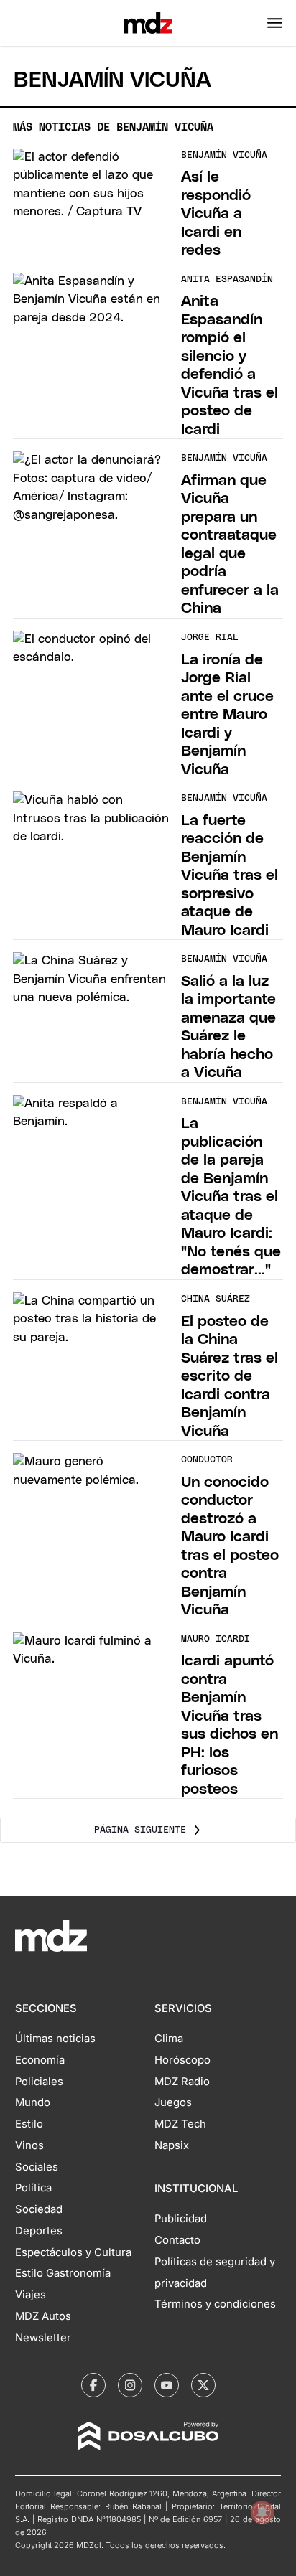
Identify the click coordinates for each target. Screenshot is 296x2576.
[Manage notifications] (262, 2512)
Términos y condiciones (215, 2304)
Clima (169, 2039)
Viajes (31, 2295)
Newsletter (43, 2338)
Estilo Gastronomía (63, 2273)
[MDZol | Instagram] (130, 2385)
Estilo (29, 2124)
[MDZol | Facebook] (93, 2385)
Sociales (37, 2167)
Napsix (172, 2145)
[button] (275, 23)
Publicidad (181, 2219)
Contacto (177, 2240)
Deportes (39, 2231)
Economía (40, 2060)
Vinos (29, 2145)
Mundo (33, 2102)
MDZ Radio (182, 2082)
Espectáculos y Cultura (73, 2252)
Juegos (173, 2102)
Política (33, 2188)
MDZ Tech (180, 2124)
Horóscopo (182, 2060)
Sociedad (39, 2209)
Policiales (39, 2082)
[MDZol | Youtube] (167, 2385)
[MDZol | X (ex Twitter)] (203, 2385)
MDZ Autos (43, 2316)
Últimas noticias (55, 2039)
